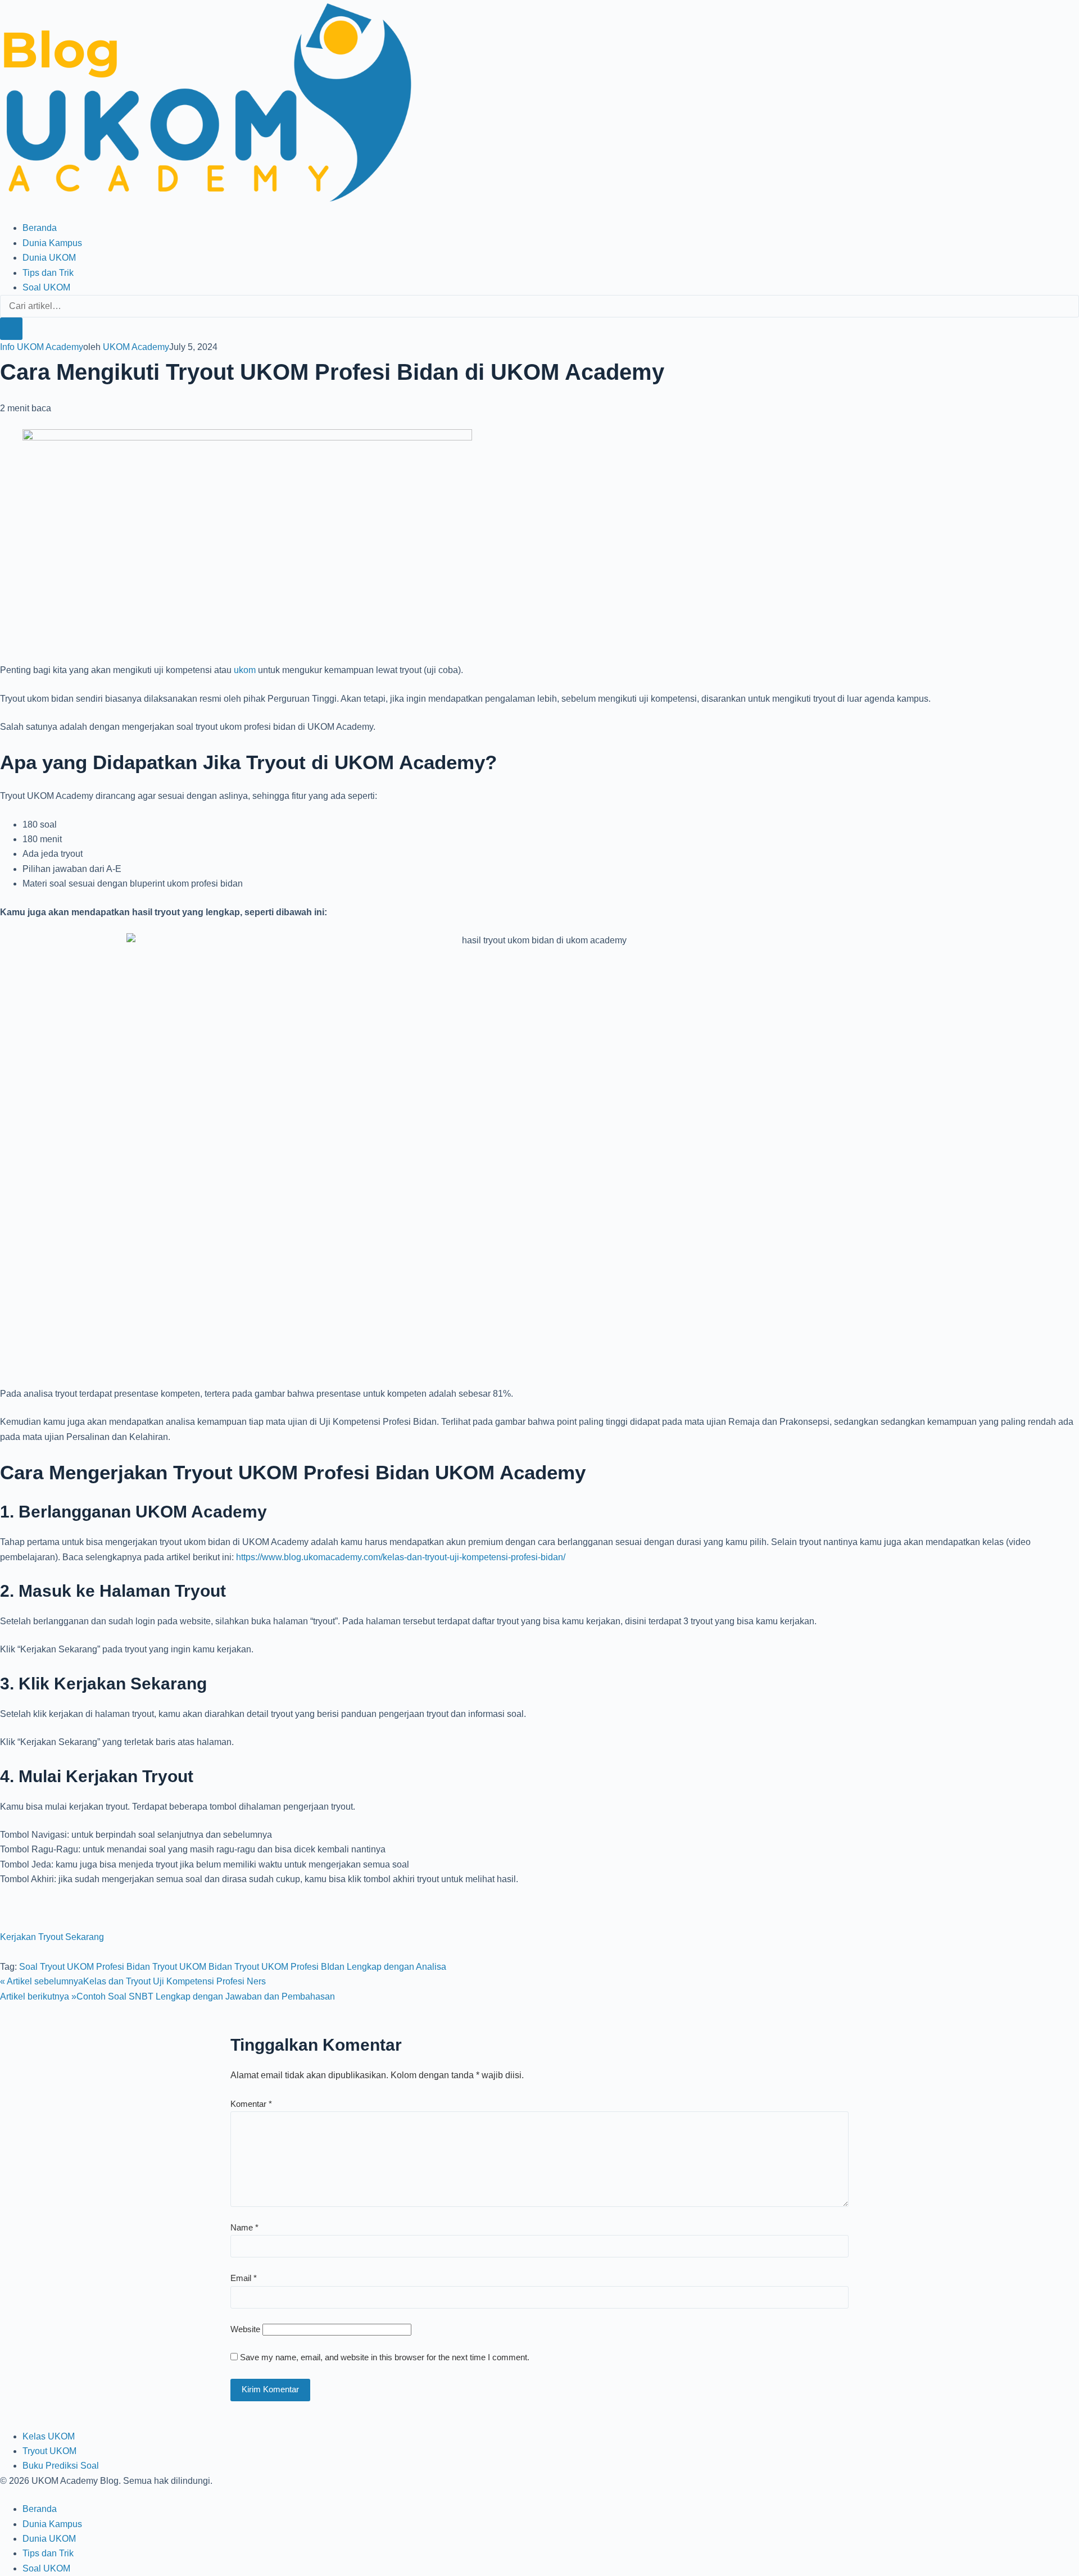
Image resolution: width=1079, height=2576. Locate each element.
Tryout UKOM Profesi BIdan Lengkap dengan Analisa (340, 1967)
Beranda (40, 228)
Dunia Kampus (52, 243)
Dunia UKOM (49, 258)
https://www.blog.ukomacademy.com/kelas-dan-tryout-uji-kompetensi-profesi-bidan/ (401, 1557)
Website (245, 2329)
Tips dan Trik (48, 273)
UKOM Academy (136, 347)
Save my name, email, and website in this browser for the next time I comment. (385, 2357)
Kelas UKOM (49, 2436)
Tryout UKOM (49, 2451)
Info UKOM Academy (42, 347)
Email (244, 2278)
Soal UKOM (46, 287)
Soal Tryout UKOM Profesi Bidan (85, 1967)
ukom (245, 670)
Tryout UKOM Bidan (192, 1967)
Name (244, 2227)
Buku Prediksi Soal (61, 2466)
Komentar (251, 2104)
